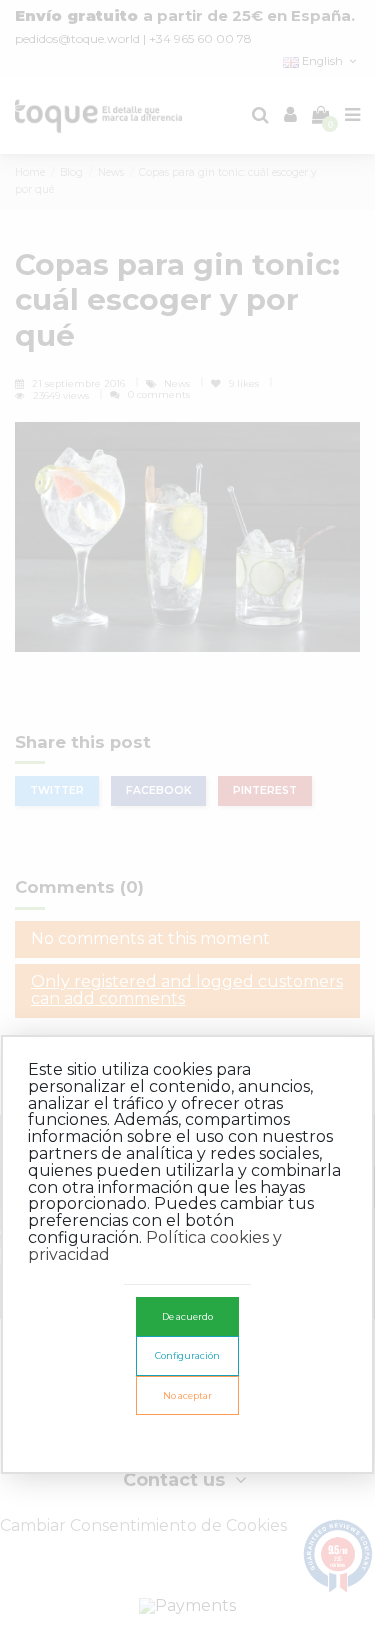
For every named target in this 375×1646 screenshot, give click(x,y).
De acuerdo (187, 1316)
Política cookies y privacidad (155, 1246)
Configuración (187, 1355)
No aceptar (187, 1395)
